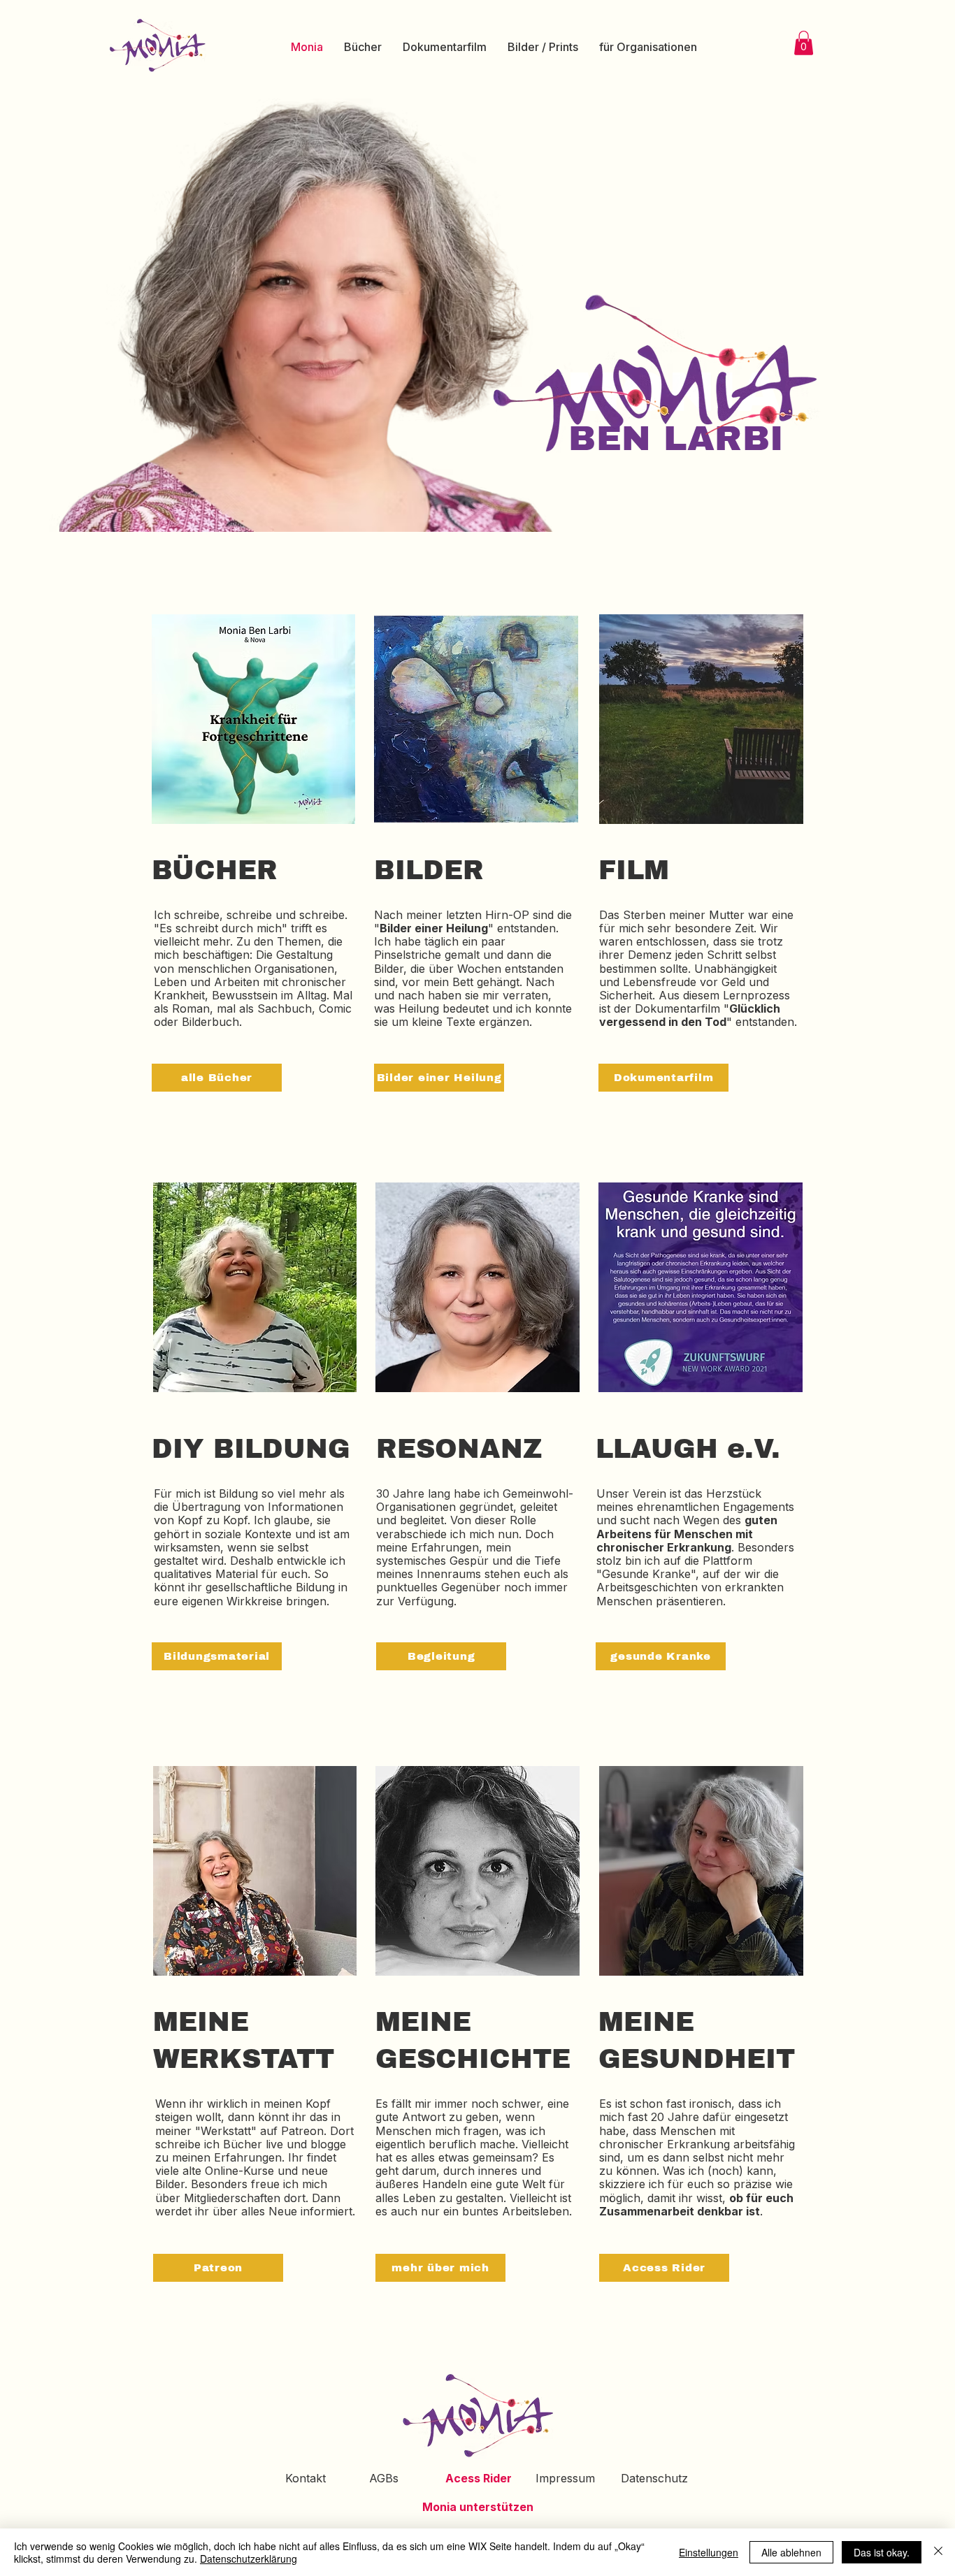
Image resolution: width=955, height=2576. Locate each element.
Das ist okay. (882, 2552)
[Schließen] (938, 2552)
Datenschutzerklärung (249, 2559)
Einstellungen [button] (709, 2552)
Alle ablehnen (791, 2552)
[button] (804, 43)
